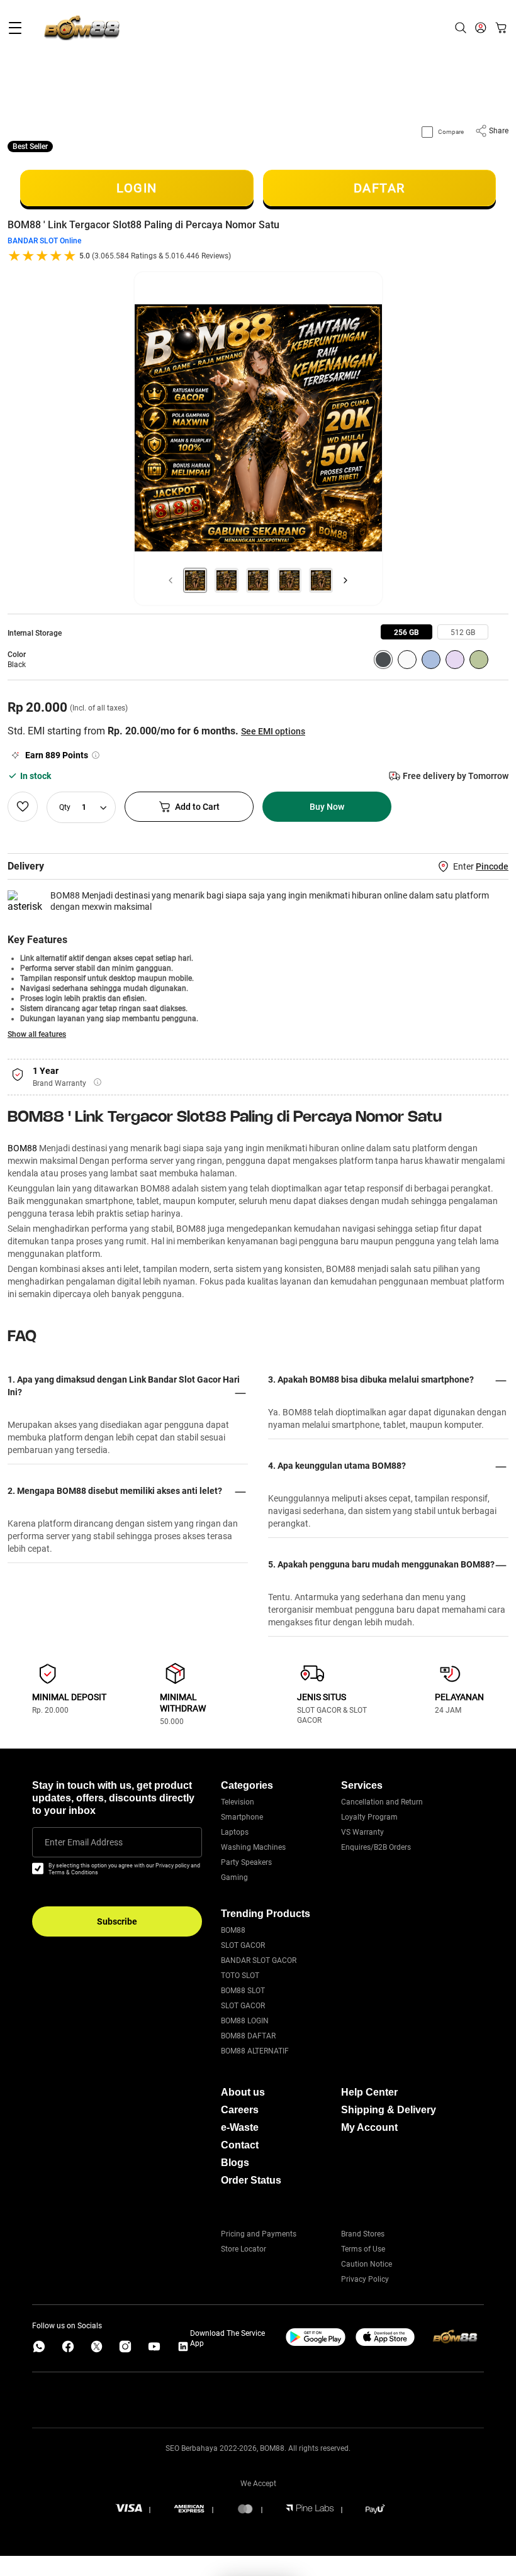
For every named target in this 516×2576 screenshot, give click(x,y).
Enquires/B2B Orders (376, 1847)
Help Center (369, 2092)
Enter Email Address (84, 1842)
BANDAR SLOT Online (44, 241)
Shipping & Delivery (389, 2110)
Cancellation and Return (382, 1802)
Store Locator (244, 2249)
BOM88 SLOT (243, 1991)
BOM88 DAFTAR (248, 2036)
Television (238, 1802)
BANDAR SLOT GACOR (259, 1960)
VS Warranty (362, 1832)
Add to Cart (197, 807)
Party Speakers (246, 1862)
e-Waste (240, 2127)
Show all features (37, 1034)
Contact (240, 2145)
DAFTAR (379, 188)
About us (243, 2092)
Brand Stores (363, 2234)
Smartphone (242, 1817)
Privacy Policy (365, 2279)
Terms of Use (363, 2249)
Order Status (251, 2180)
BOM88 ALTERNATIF (255, 2051)
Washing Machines (253, 1847)
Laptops (235, 1832)
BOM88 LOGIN (245, 2021)
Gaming (234, 1877)
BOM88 (22, 1148)
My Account (369, 2127)
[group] (407, 632)
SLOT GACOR (243, 1945)
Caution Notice (367, 2264)
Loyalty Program (369, 1817)
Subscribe (117, 1921)
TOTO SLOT (240, 1976)
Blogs (235, 2163)
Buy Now (327, 807)
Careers (240, 2110)
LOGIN (137, 188)
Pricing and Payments (259, 2234)
